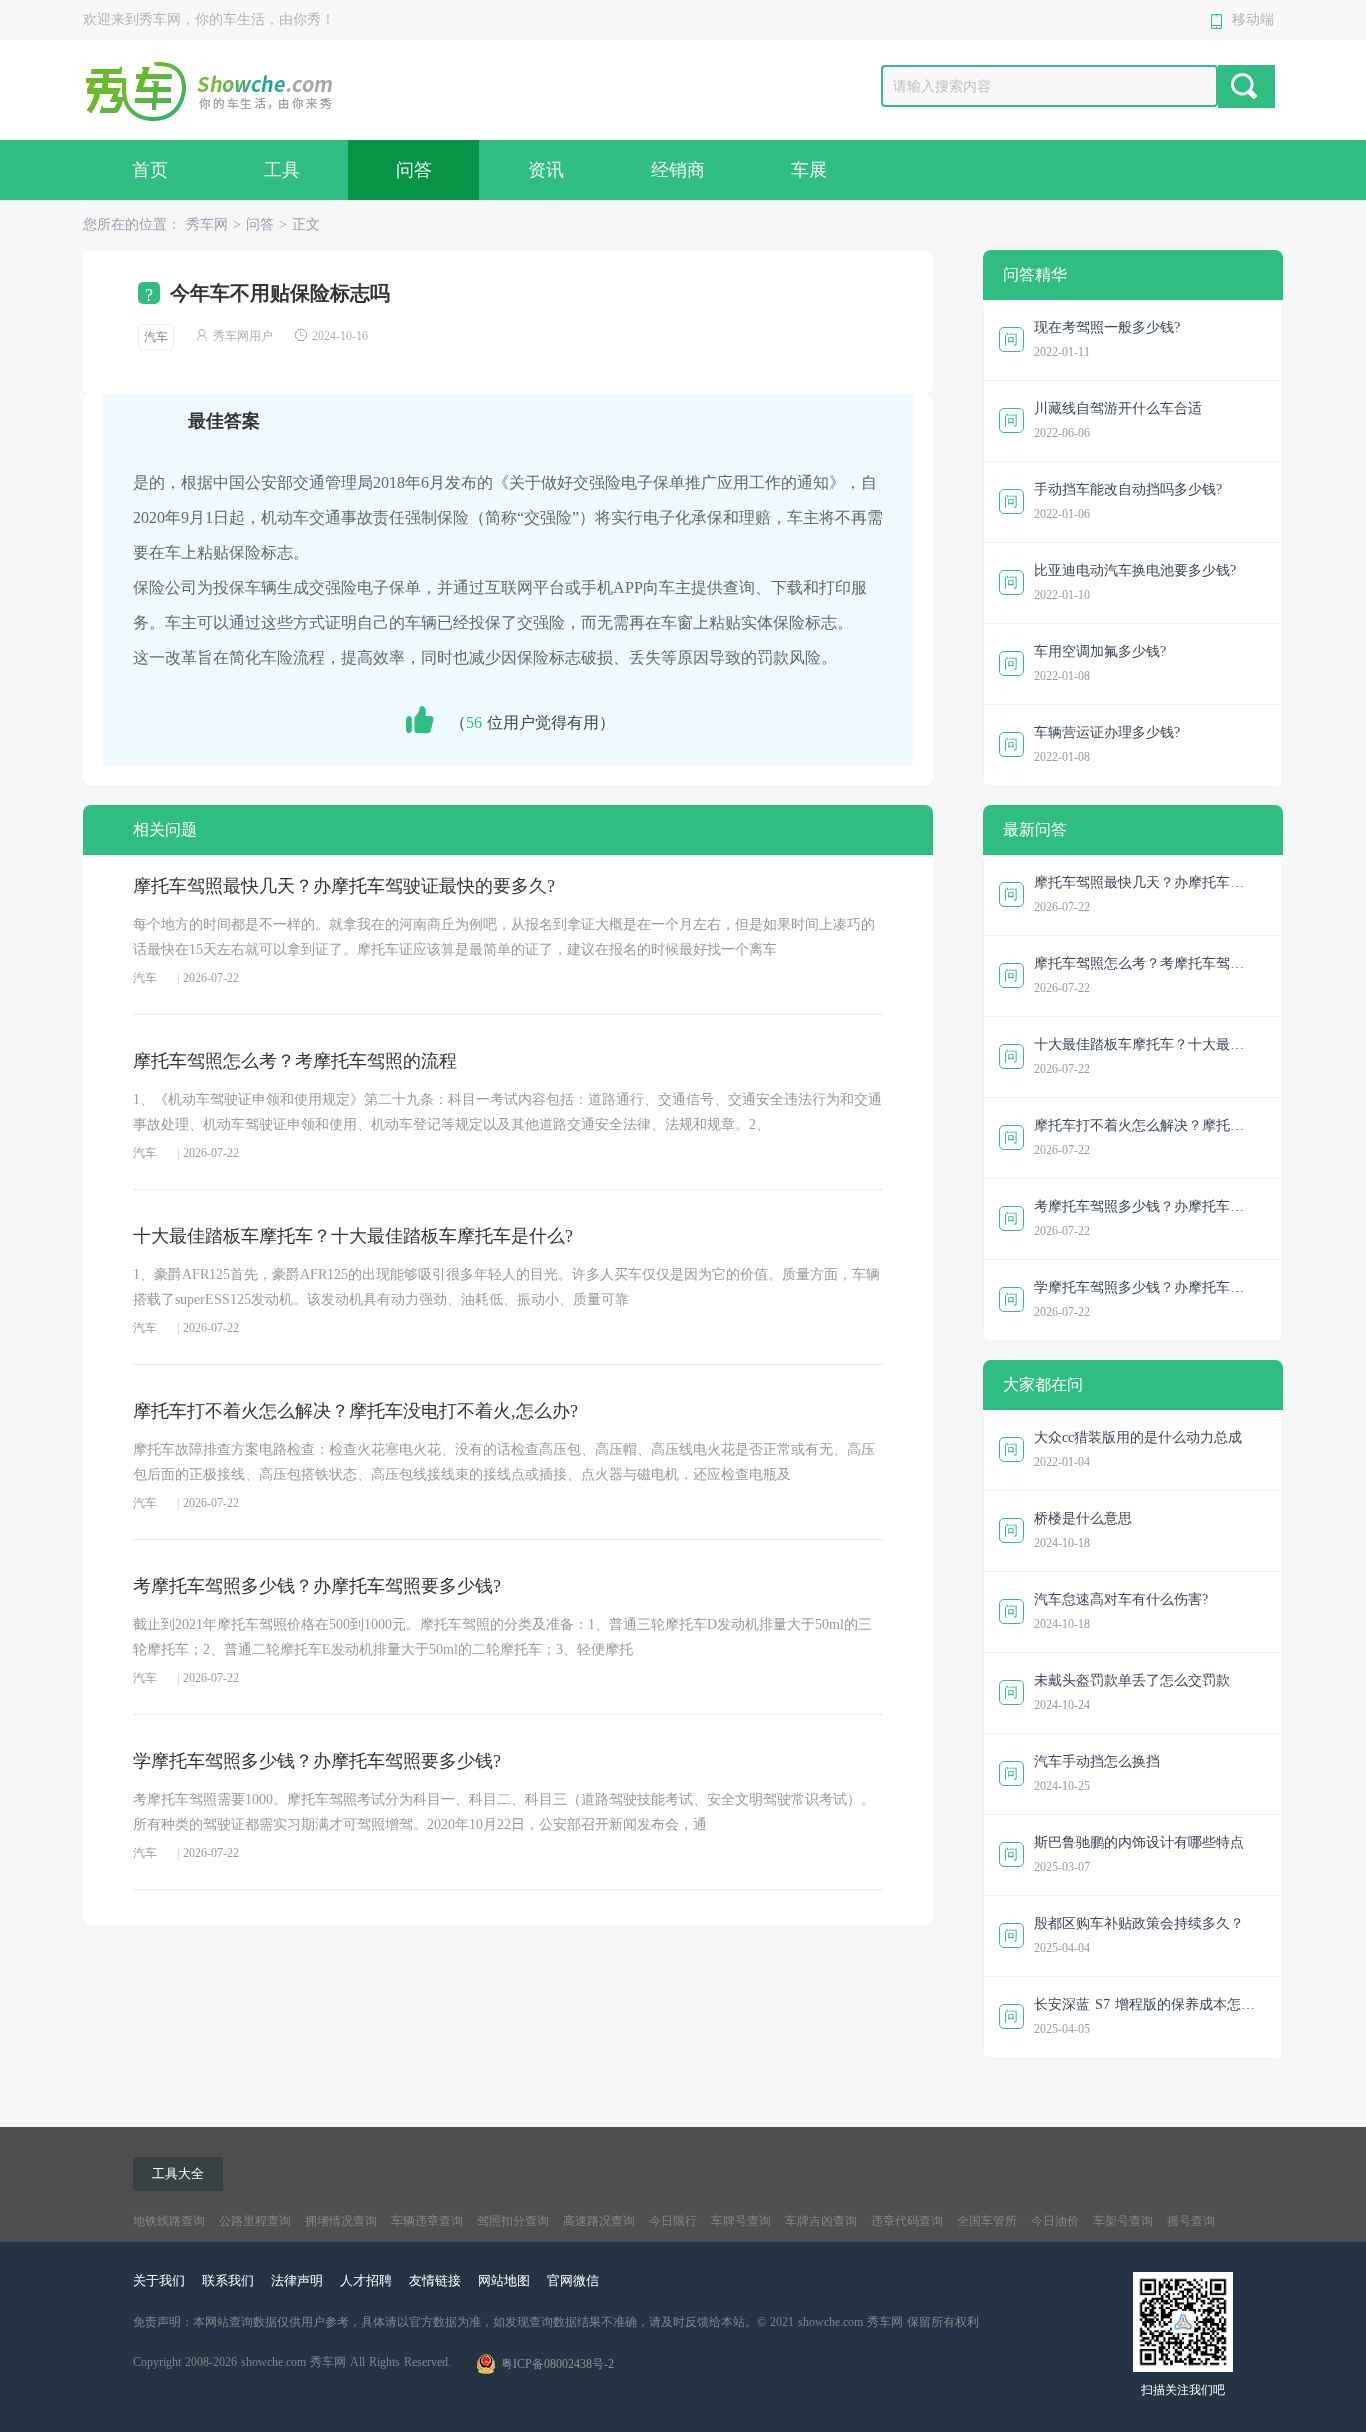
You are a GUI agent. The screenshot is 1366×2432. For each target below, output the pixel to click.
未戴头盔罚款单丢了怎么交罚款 (1132, 1680)
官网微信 (573, 2280)
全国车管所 (987, 2221)
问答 (414, 170)
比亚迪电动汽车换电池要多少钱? (1135, 570)
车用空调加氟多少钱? (1100, 651)
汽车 (156, 337)
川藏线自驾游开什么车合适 (1118, 408)
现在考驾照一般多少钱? (1107, 327)
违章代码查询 (907, 2221)
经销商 (678, 170)
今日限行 (673, 2221)
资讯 (546, 170)
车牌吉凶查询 (821, 2221)
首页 (150, 170)
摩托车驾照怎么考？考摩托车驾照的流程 (295, 1061)
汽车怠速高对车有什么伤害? (1121, 1599)
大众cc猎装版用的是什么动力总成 (1138, 1437)
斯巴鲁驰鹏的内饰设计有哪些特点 (1139, 1842)
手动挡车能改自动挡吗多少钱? (1128, 489)
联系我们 (228, 2280)
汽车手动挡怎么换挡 (1097, 1761)
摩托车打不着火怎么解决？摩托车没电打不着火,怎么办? (355, 1411)
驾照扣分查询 (513, 2221)
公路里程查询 (255, 2221)
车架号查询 (1123, 2221)
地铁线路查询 (169, 2221)
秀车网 (207, 224)
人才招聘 (366, 2280)
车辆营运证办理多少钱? (1107, 732)
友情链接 (435, 2280)
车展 (809, 170)
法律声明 (297, 2280)
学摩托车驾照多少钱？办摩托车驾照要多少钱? (317, 1761)
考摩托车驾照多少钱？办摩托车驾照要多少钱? (317, 1586)
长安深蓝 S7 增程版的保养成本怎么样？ (1144, 2007)
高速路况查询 (599, 2221)
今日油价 (1055, 2221)
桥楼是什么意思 (1083, 1518)
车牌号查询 (741, 2221)
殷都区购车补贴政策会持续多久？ (1139, 1923)
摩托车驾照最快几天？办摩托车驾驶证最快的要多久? (344, 886)
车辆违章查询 (427, 2221)
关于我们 (159, 2280)
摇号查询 (1191, 2221)
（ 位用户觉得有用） (532, 722)
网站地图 (504, 2280)
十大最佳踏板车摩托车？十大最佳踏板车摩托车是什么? (353, 1236)
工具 (282, 170)
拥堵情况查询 (341, 2221)
